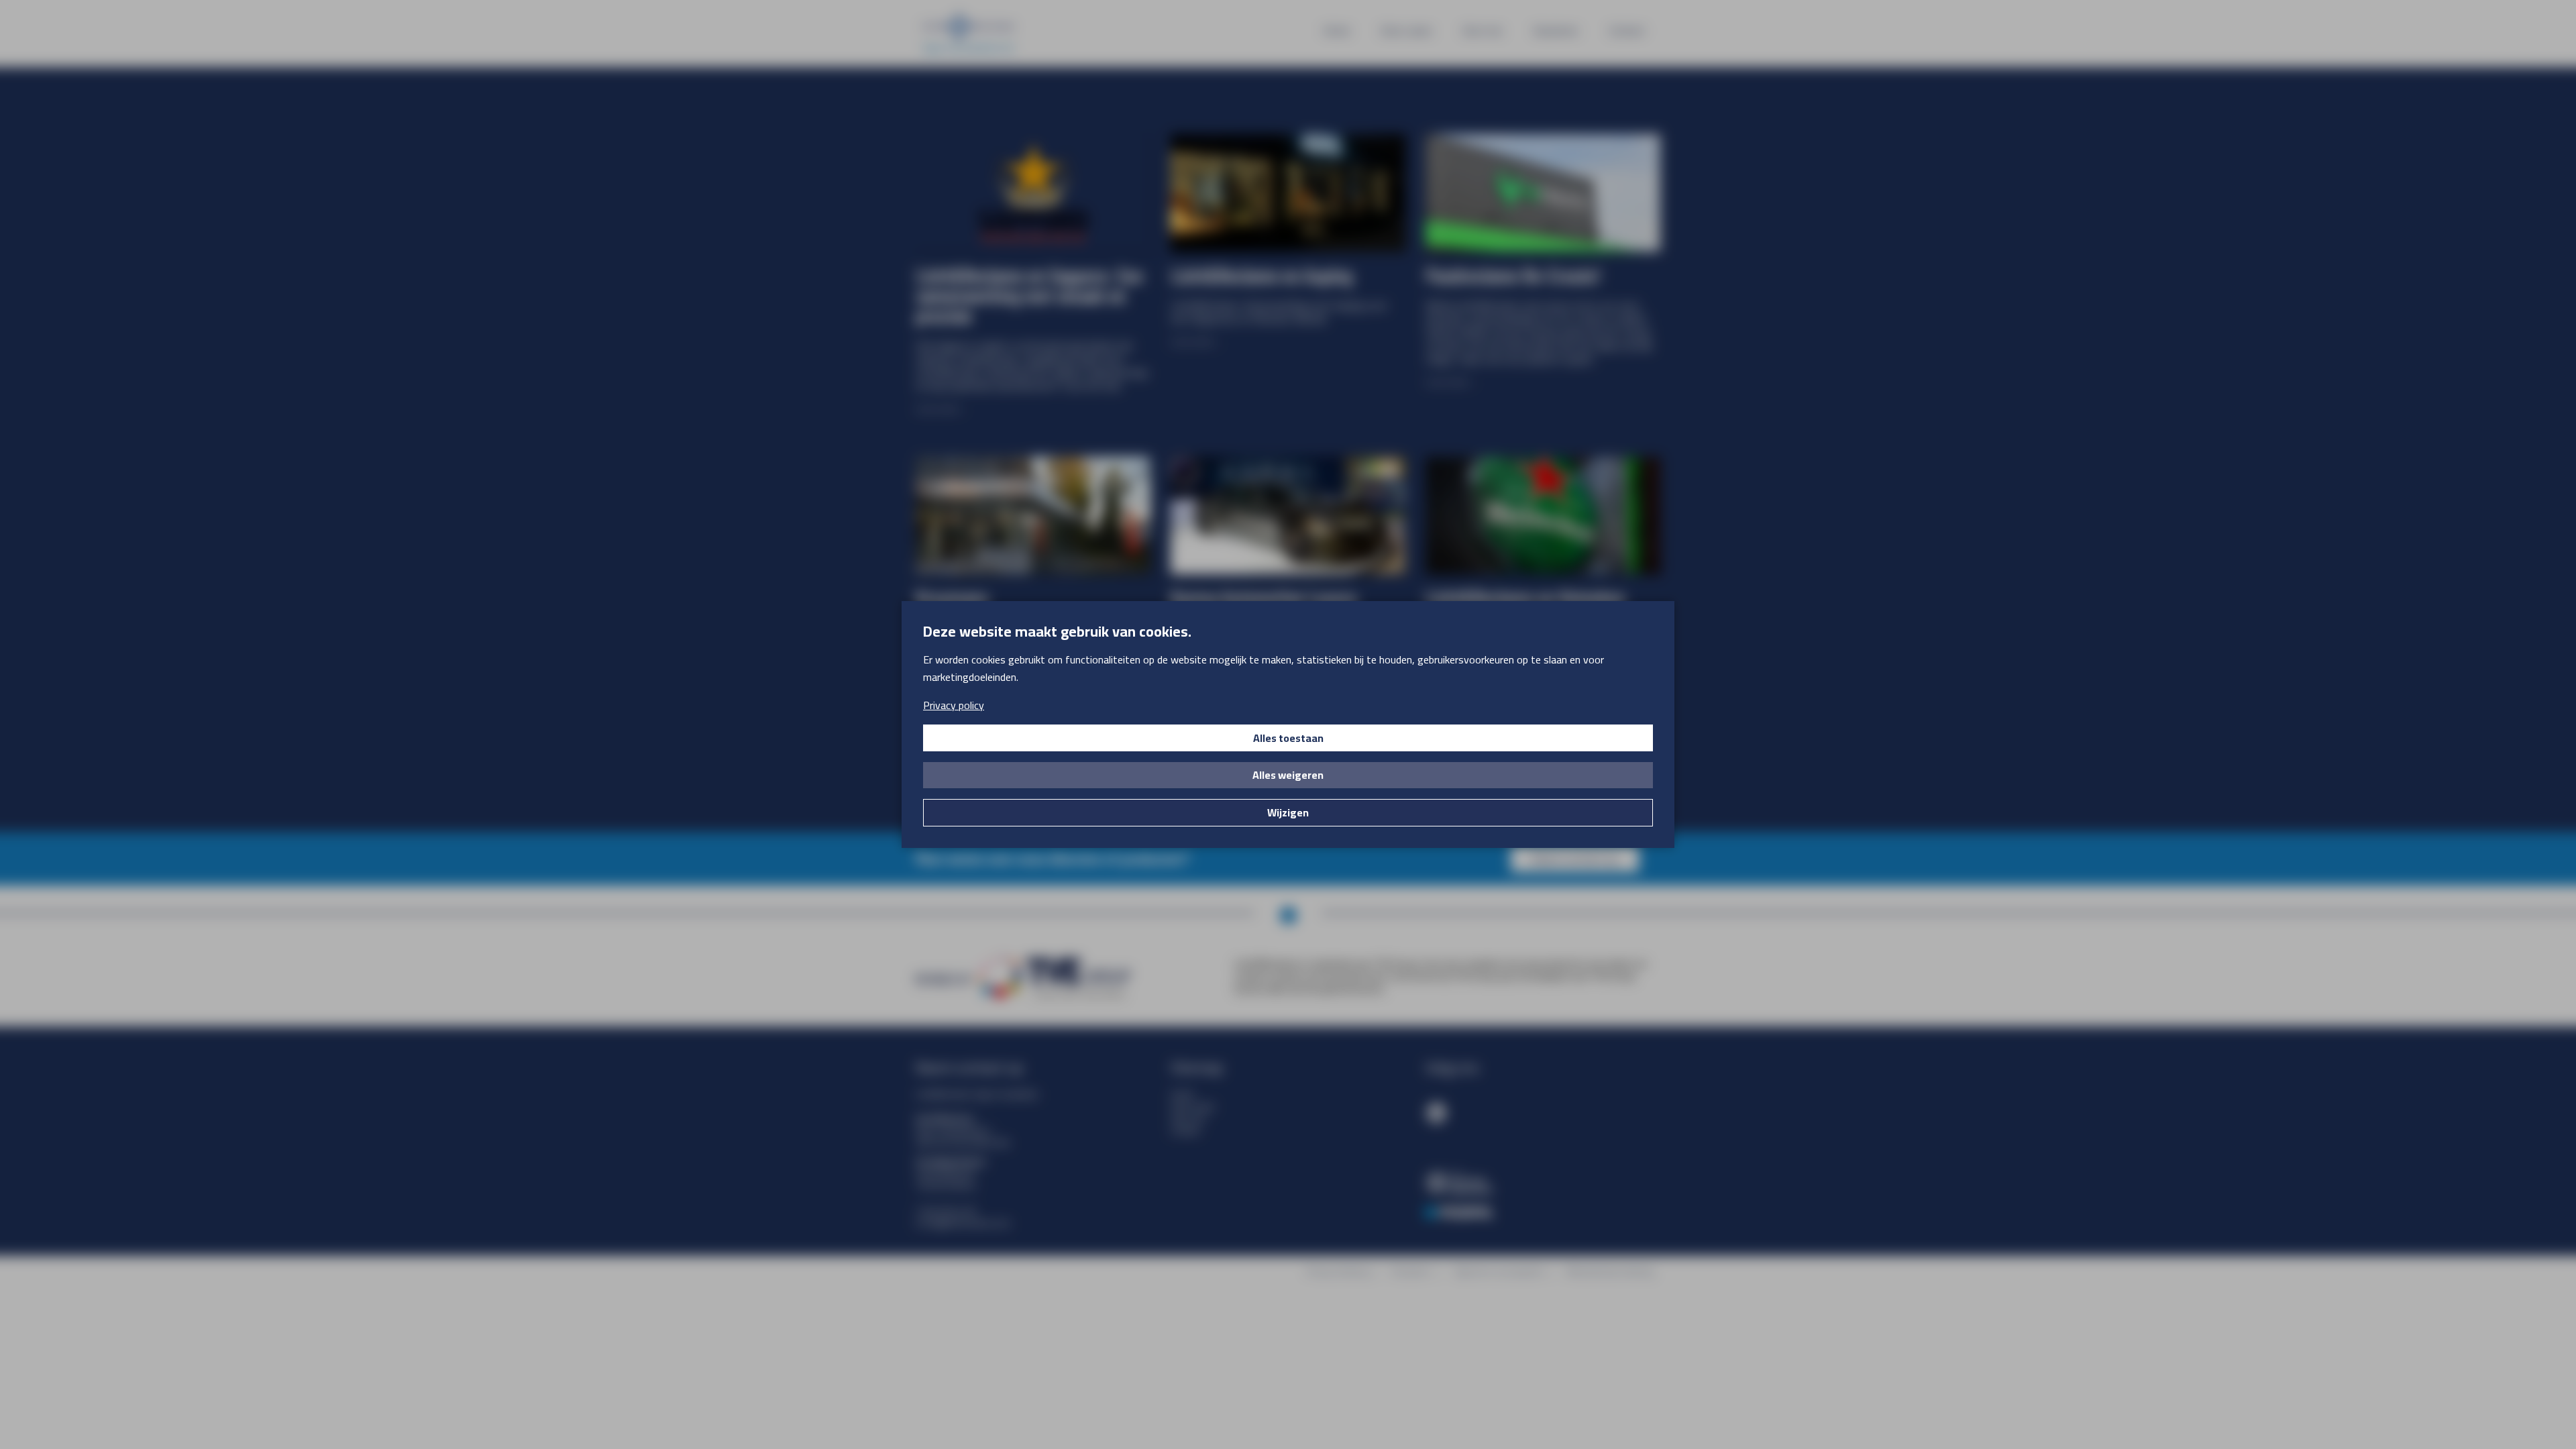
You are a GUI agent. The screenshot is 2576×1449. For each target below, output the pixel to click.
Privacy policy (954, 705)
